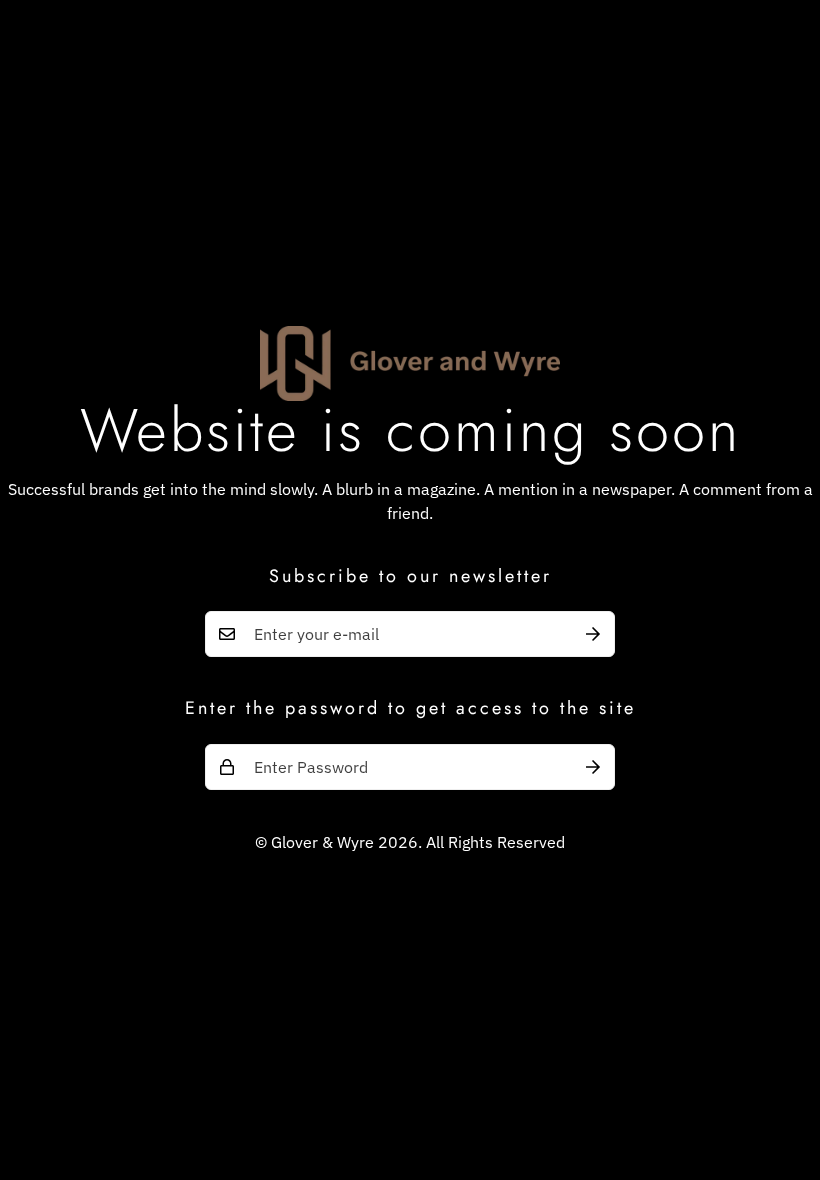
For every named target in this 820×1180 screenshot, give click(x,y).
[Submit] (593, 634)
